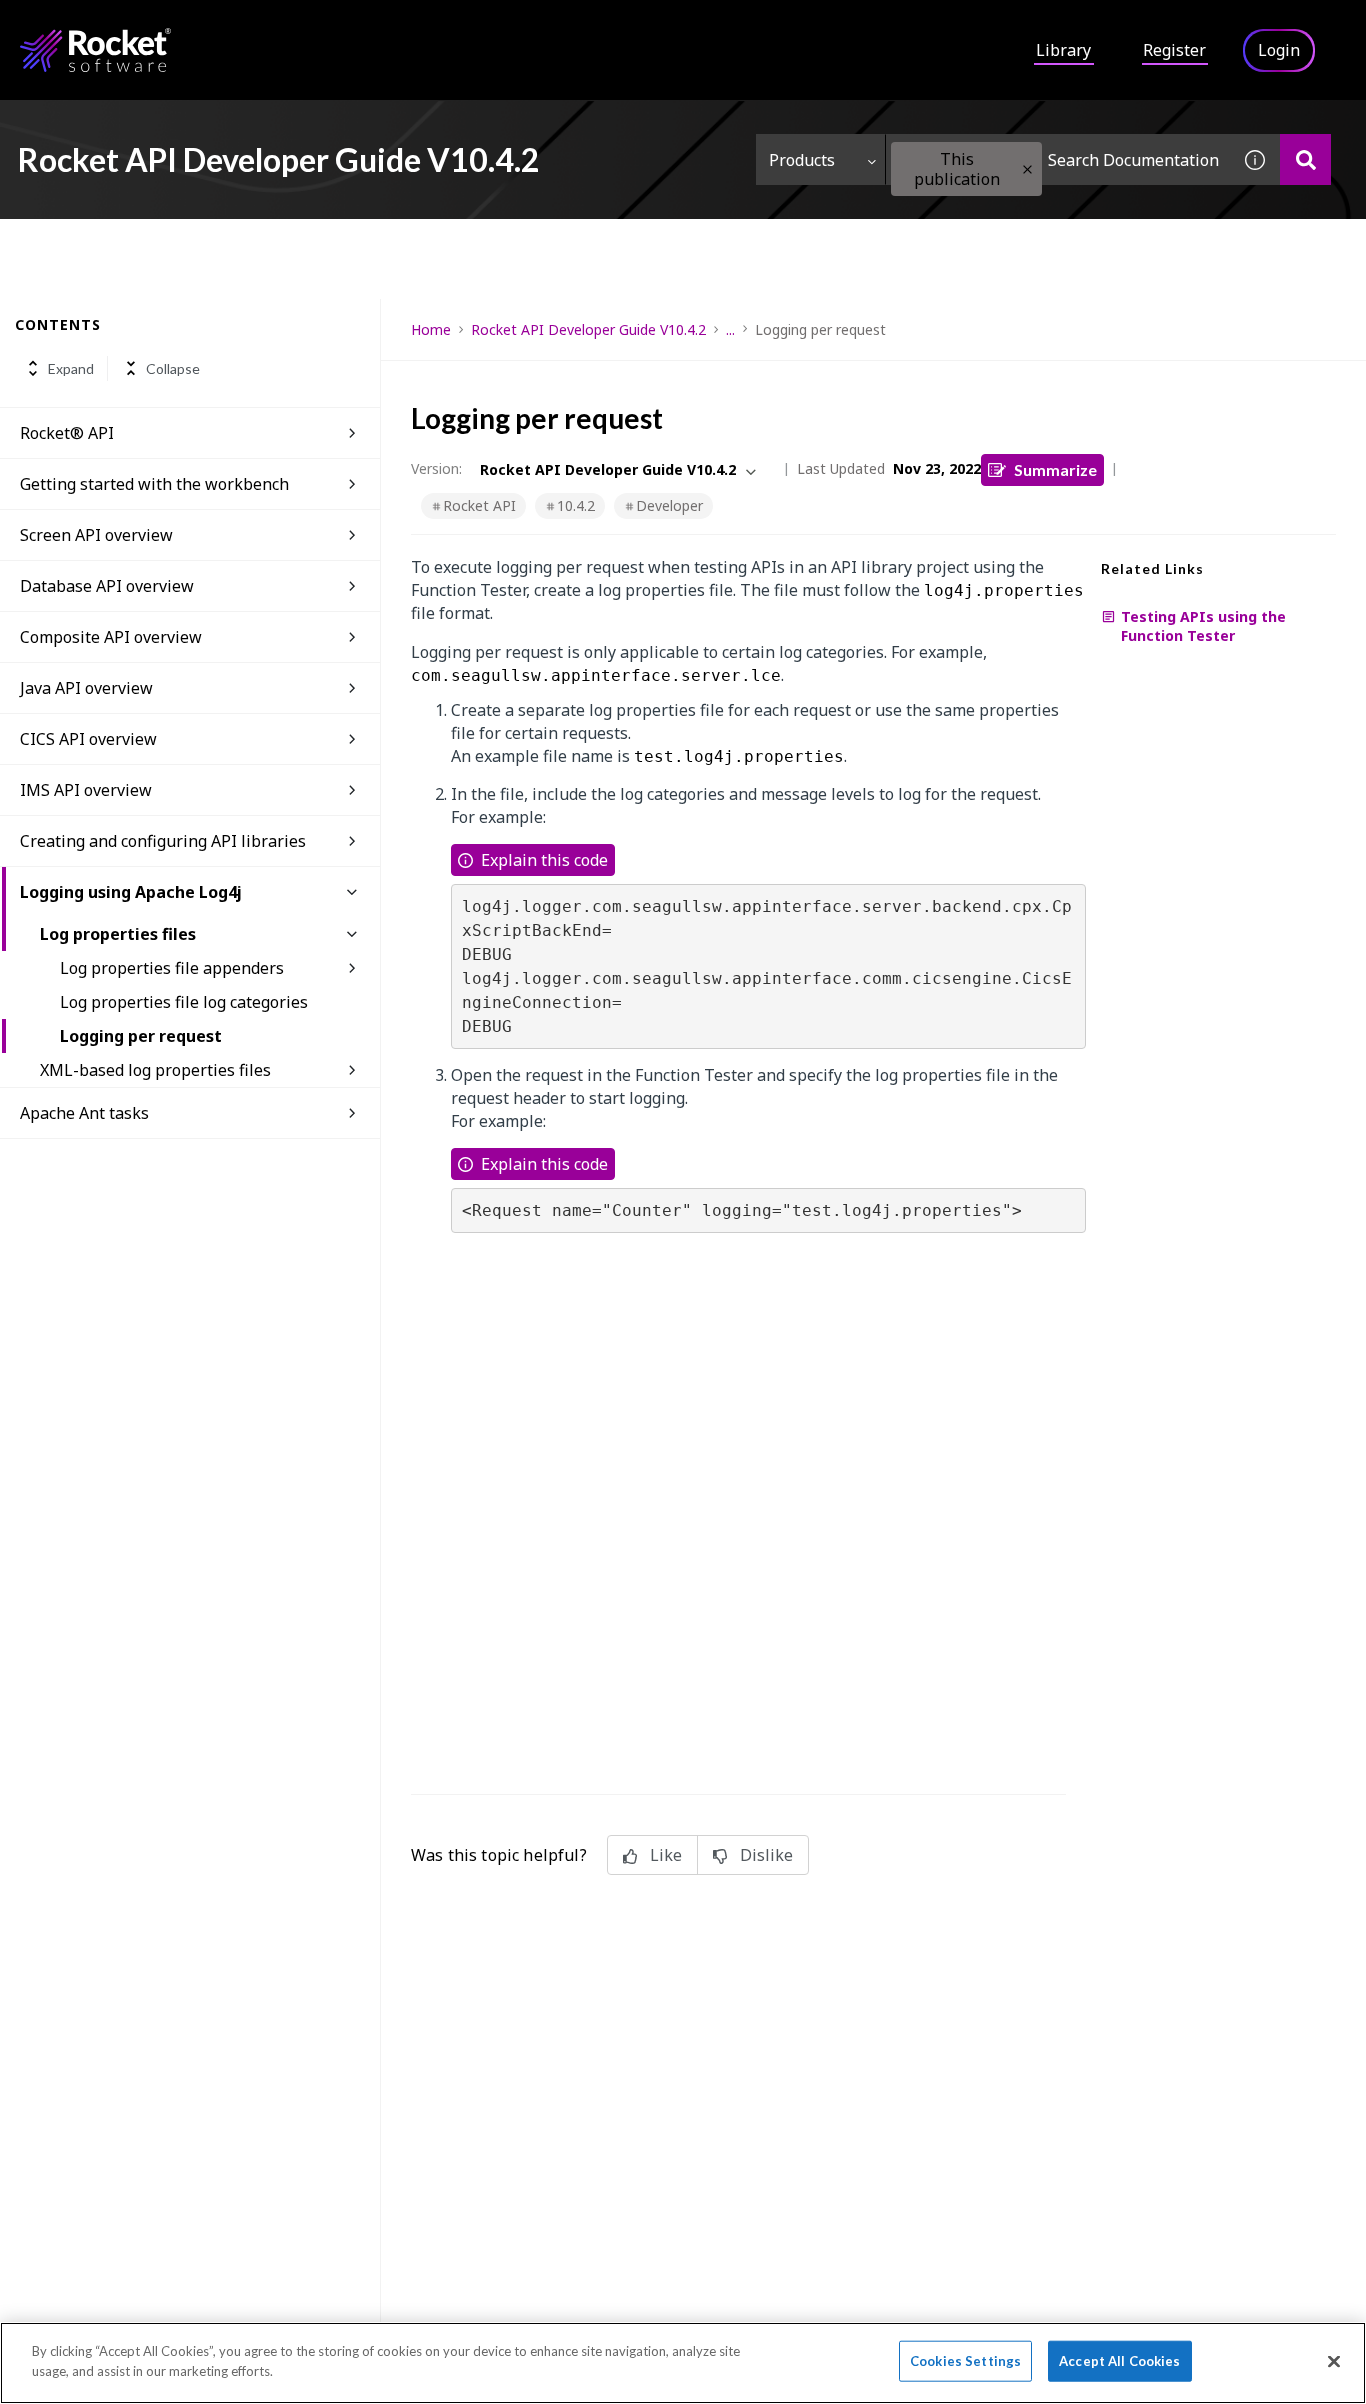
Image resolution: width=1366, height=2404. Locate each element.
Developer (669, 505)
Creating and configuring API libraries (163, 841)
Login (1279, 50)
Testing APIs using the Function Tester (1203, 626)
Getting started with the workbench (154, 484)
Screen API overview (96, 535)
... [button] (730, 329)
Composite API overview (111, 637)
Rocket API (479, 505)
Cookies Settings (965, 2361)
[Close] (1334, 2361)
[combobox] (1058, 159)
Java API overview (86, 688)
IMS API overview (86, 790)
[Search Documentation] (1305, 159)
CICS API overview (88, 739)
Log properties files (118, 934)
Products (802, 160)
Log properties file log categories (184, 1002)
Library (1063, 50)
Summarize (1055, 469)
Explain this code (544, 860)
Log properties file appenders (172, 968)
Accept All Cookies (1119, 2361)
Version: (436, 468)
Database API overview (107, 586)
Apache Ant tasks (84, 1113)
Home (431, 329)
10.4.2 (576, 505)
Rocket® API (67, 433)
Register (1174, 50)
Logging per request (141, 1036)
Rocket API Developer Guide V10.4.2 (588, 329)
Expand (71, 368)
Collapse (173, 368)
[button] (1027, 169)
